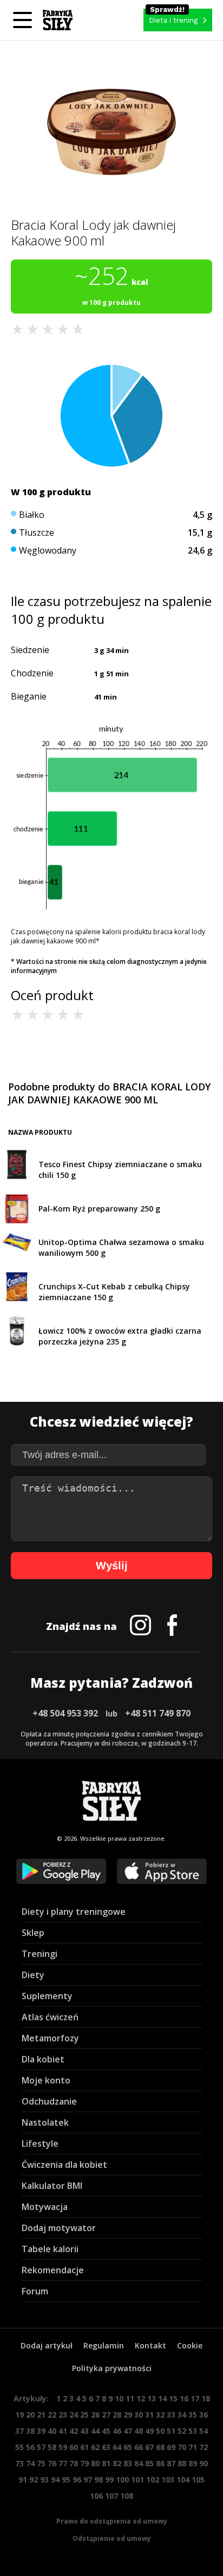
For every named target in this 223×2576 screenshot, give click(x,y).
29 (128, 2415)
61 (84, 2447)
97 (88, 2480)
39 (41, 2431)
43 (84, 2431)
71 (193, 2447)
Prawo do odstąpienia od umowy (112, 2521)
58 (52, 2447)
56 (30, 2447)
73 (19, 2463)
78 (74, 2463)
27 (106, 2415)
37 (19, 2431)
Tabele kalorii (50, 2249)
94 (55, 2480)
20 (30, 2415)
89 (193, 2463)
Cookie (190, 2345)
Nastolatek (45, 2122)
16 (184, 2398)
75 (41, 2463)
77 (63, 2463)
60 (74, 2447)
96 (77, 2480)
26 (95, 2415)
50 (160, 2431)
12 (141, 2398)
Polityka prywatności (112, 2368)
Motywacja (45, 2207)
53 (193, 2431)
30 (139, 2415)
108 (127, 2496)
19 (19, 2415)
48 (139, 2431)
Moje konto (46, 2080)
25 (84, 2415)
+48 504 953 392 (65, 1713)
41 (63, 2431)
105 (198, 2480)
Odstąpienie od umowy (112, 2538)
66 (139, 2447)
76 (52, 2463)
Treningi (40, 1954)
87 (171, 2463)
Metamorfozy (50, 2038)
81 (106, 2463)
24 (74, 2415)
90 (204, 2463)
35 (193, 2415)
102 (153, 2480)
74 (30, 2463)
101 (137, 2480)
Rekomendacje (53, 2270)
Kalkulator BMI (52, 2186)
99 (109, 2480)
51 (171, 2431)
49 (149, 2431)
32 (160, 2415)
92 (34, 2480)
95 (66, 2480)
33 (171, 2415)
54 (204, 2431)
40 (52, 2431)
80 (95, 2463)
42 (74, 2431)
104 (183, 2480)
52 (182, 2431)
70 (182, 2447)
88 (182, 2463)
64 (117, 2447)
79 (84, 2463)
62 (95, 2447)
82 (117, 2463)
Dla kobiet (43, 2059)
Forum (35, 2291)
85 (149, 2463)
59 (63, 2447)
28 (117, 2415)
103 (168, 2480)
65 (128, 2447)
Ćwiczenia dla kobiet (64, 2165)
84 (139, 2463)
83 (128, 2463)
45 (106, 2431)
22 (52, 2415)
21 (41, 2415)
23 (63, 2415)
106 (96, 2496)
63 (106, 2447)
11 (130, 2398)
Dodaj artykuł (47, 2345)
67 (149, 2447)
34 (182, 2415)
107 (111, 2496)
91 (23, 2480)
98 (99, 2480)
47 (128, 2431)
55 (19, 2447)
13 (152, 2398)
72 (204, 2447)
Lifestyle (40, 2144)
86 (160, 2463)
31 (149, 2415)
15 (173, 2398)
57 (41, 2447)
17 (195, 2398)
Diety (33, 1975)
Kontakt (150, 2345)
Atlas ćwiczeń (50, 2017)
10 (119, 2398)
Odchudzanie (49, 2101)
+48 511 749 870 (158, 1713)
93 (44, 2480)
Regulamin (104, 2345)
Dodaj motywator (59, 2228)
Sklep (33, 1933)
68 (160, 2447)
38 (30, 2431)
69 (171, 2447)
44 (95, 2431)
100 (122, 2480)
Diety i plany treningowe (74, 1912)
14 (162, 2398)
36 (204, 2415)
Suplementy (47, 1996)
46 (117, 2431)
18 (206, 2398)
